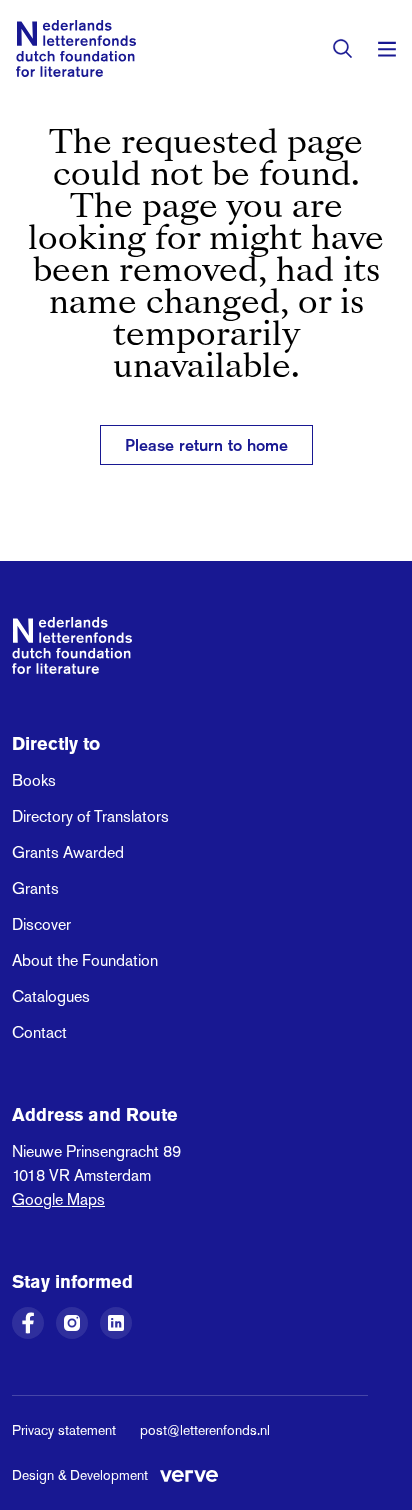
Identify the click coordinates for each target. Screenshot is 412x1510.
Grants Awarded (68, 852)
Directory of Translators (90, 816)
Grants (35, 888)
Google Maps (58, 1199)
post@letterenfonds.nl (205, 1430)
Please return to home (206, 445)
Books (34, 780)
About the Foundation (85, 960)
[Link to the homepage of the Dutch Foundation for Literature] (76, 48)
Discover (41, 924)
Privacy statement (64, 1430)
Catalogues (51, 996)
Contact (39, 1032)
